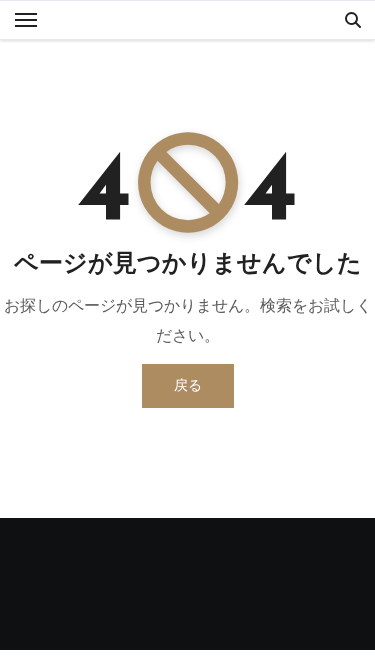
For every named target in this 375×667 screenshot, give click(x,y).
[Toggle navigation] (26, 20)
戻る (188, 385)
